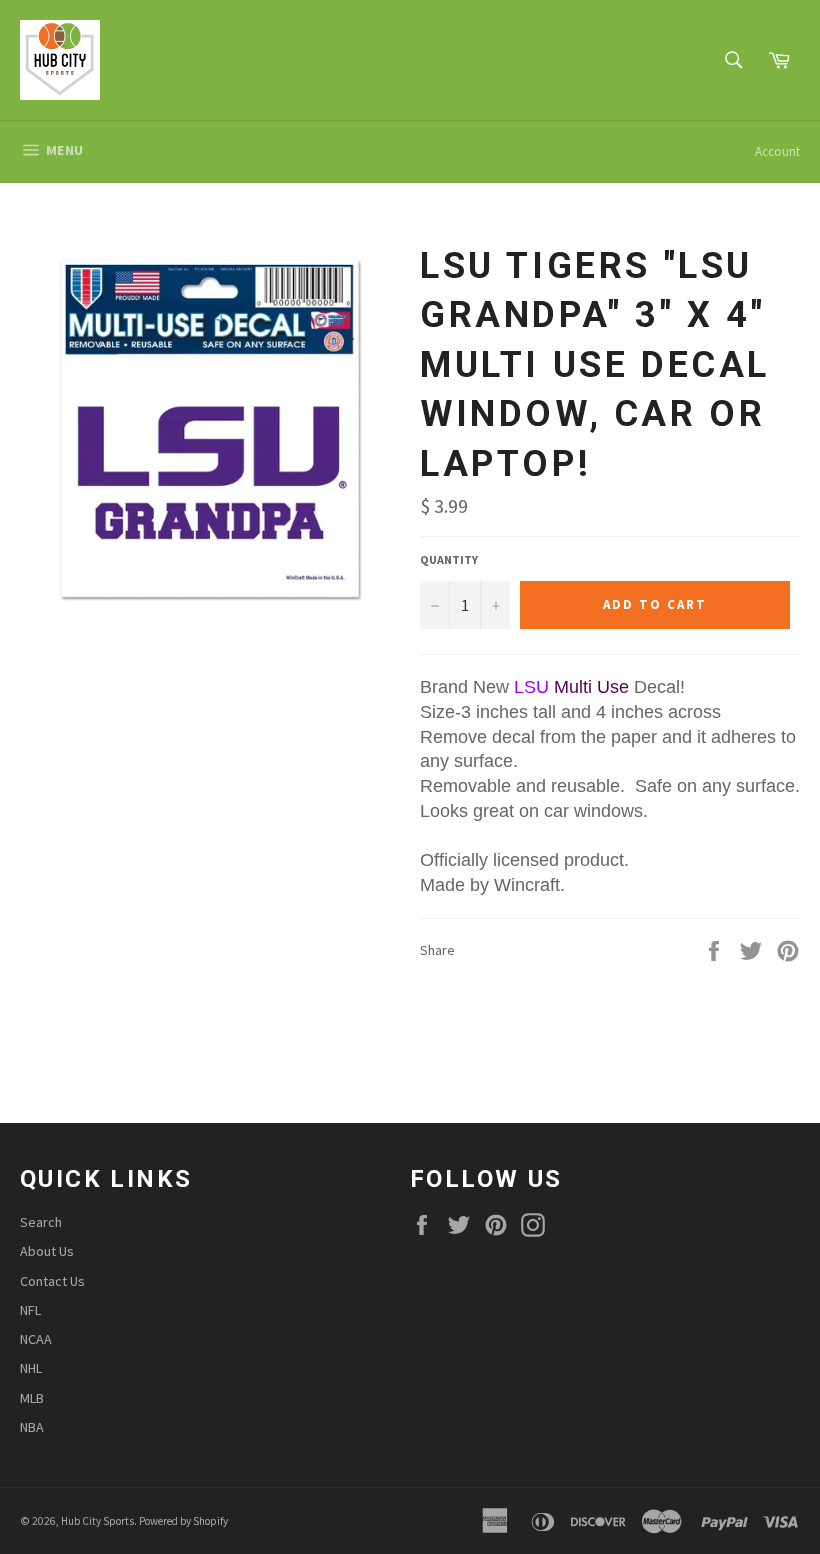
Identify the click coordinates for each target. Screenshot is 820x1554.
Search (41, 1222)
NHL (31, 1368)
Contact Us (52, 1281)
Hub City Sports (97, 1521)
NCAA (36, 1339)
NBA (32, 1427)
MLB (32, 1398)
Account (777, 151)
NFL (30, 1310)
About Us (47, 1251)
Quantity (449, 559)
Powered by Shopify (183, 1521)
